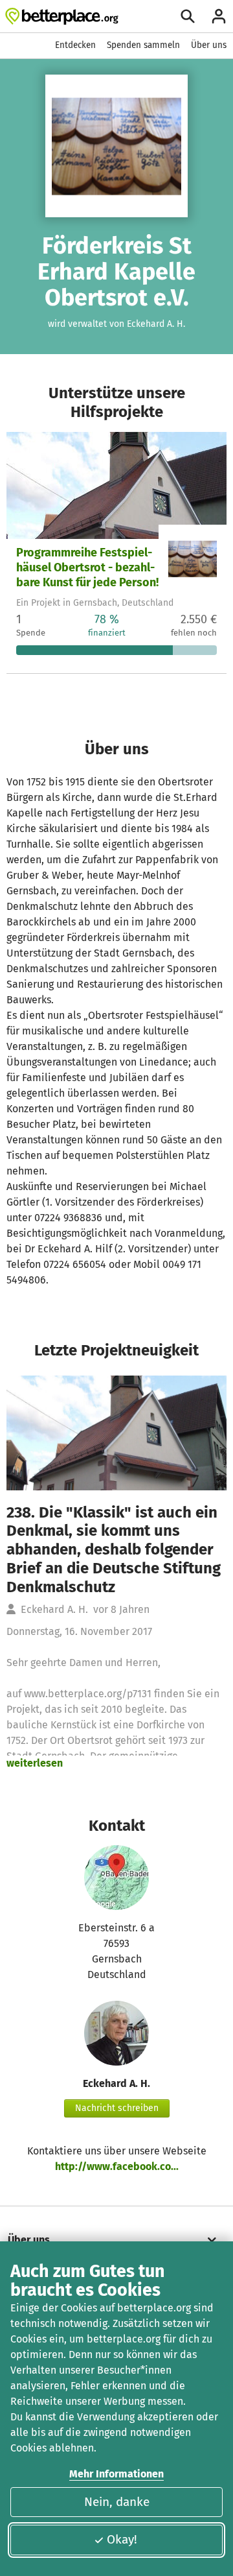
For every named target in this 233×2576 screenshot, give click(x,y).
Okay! (122, 2539)
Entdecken (75, 45)
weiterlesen (35, 1763)
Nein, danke (117, 2502)
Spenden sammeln (143, 45)
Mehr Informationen (116, 2474)
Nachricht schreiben (117, 2108)
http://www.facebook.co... (117, 2166)
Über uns (209, 45)
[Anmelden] (219, 16)
